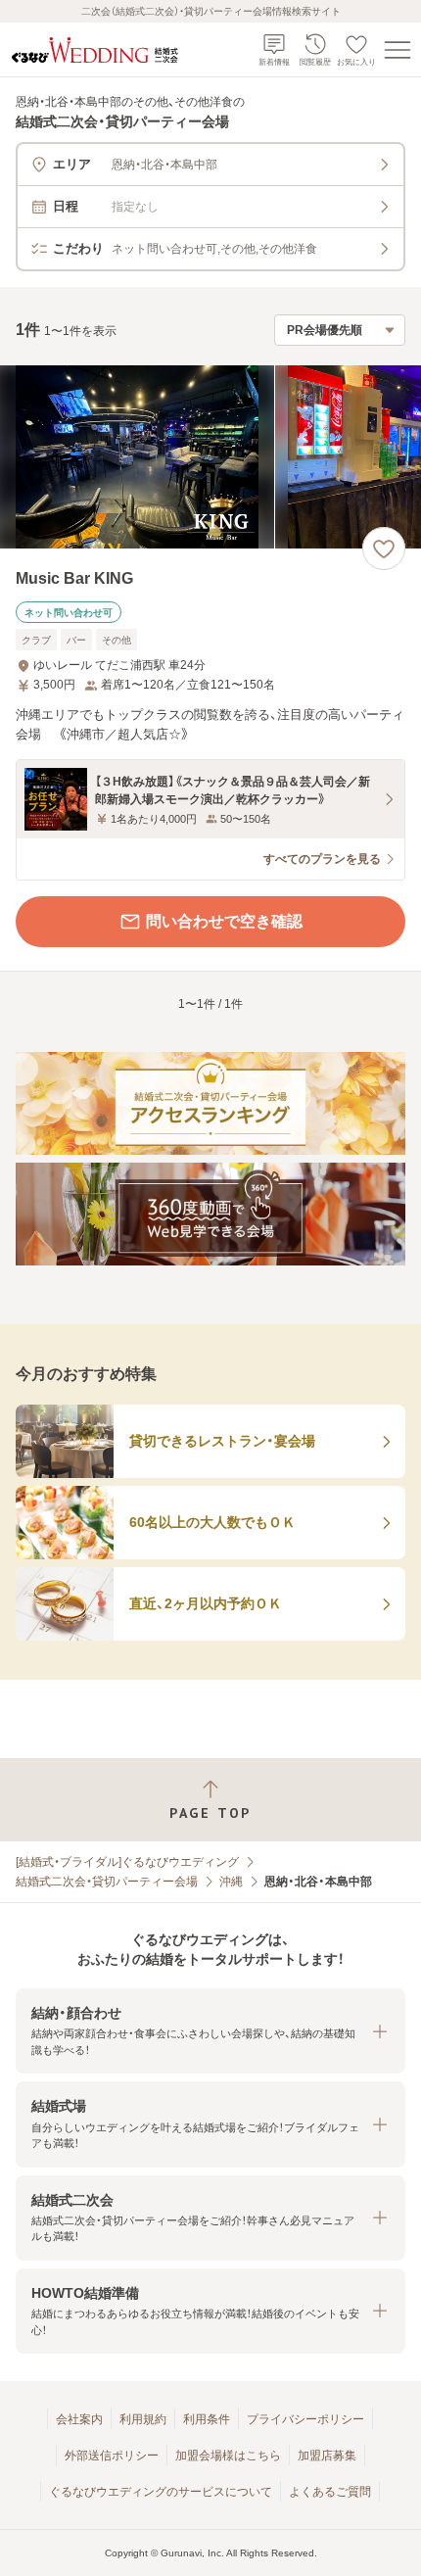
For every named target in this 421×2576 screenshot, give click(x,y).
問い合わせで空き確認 (224, 921)
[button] (210, 2031)
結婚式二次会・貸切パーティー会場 (107, 1882)
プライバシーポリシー (305, 2419)
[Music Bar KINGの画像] (210, 457)
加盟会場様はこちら (228, 2456)
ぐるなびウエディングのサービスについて (161, 2492)
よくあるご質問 (330, 2492)
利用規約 (143, 2419)
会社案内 (79, 2419)
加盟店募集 (327, 2456)
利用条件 (207, 2419)
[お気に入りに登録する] (384, 549)
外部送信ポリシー (112, 2456)
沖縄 (231, 1882)
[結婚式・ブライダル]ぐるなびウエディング (127, 1862)
